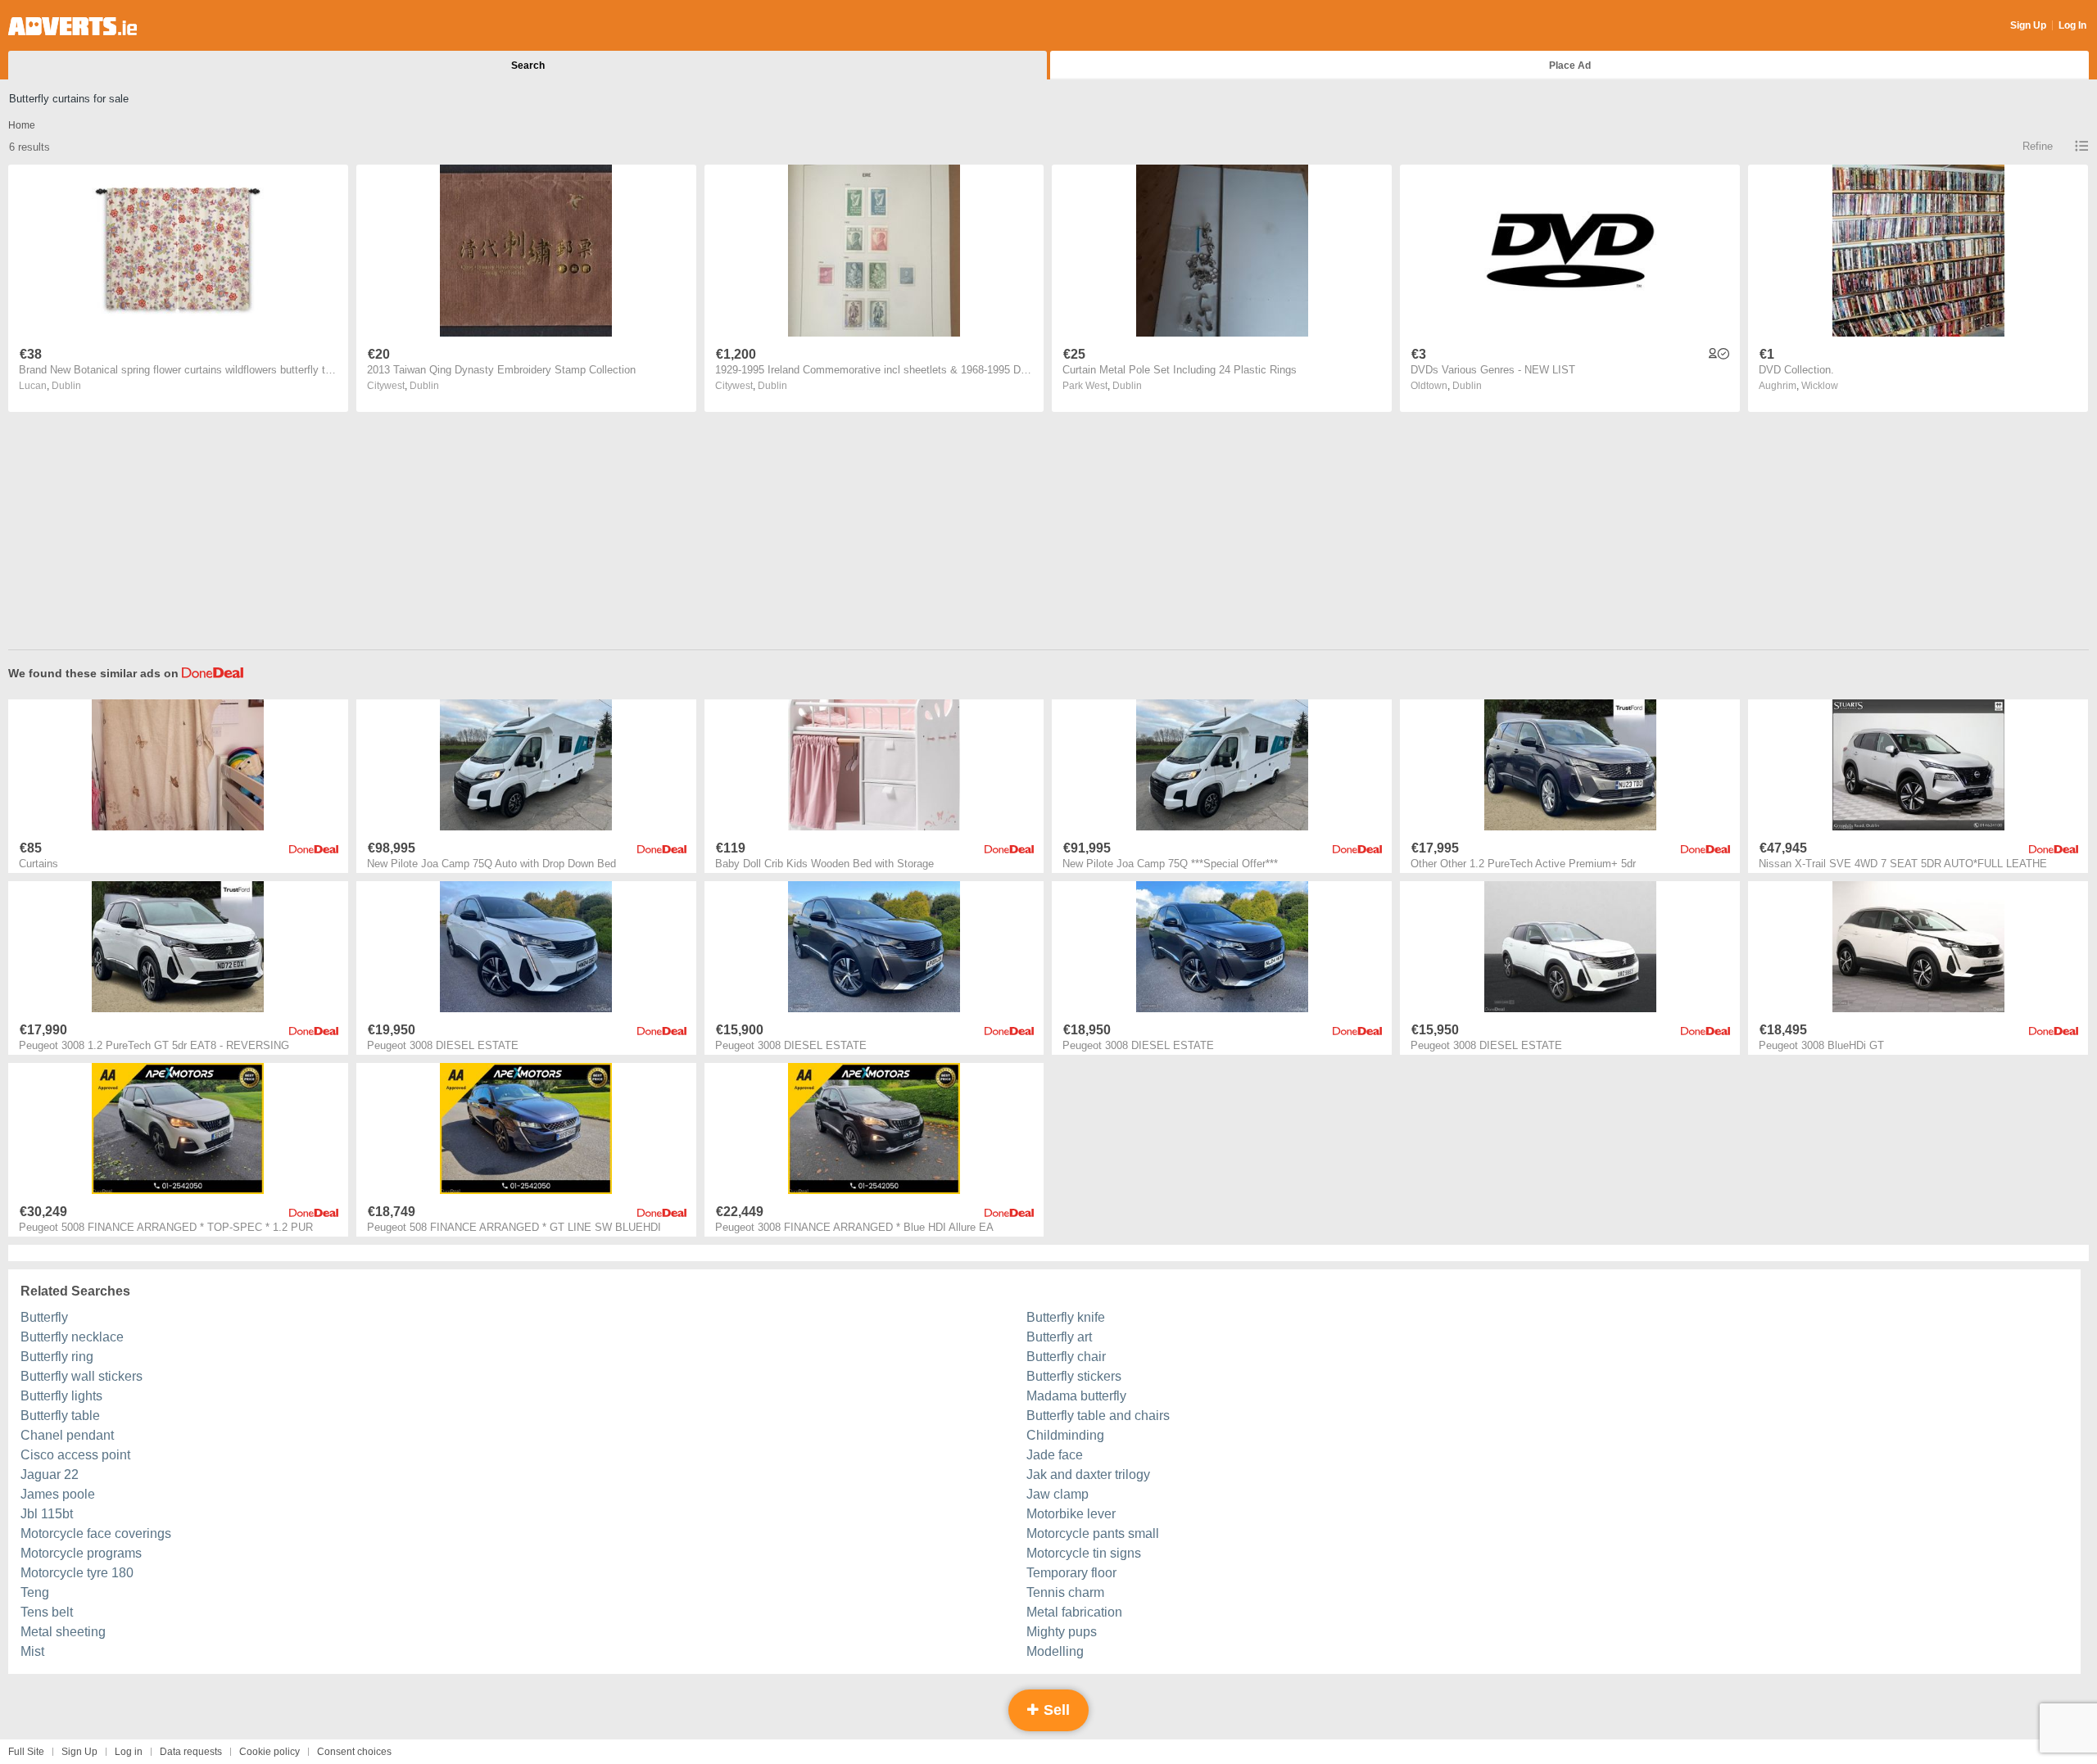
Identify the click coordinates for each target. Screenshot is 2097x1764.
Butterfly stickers (1074, 1376)
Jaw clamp (1058, 1494)
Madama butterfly (1076, 1396)
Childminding (1065, 1435)
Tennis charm (1065, 1592)
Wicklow (1820, 386)
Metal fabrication (1074, 1612)
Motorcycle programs (81, 1553)
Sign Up (2028, 25)
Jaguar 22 (50, 1475)
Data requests (191, 1752)
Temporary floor (1071, 1573)
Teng (35, 1592)
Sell (1055, 1710)
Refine (2038, 146)
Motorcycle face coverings (96, 1533)
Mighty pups (1062, 1632)
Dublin (66, 386)
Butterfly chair (1066, 1357)
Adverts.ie (72, 26)
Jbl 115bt (47, 1514)
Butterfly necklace (72, 1337)
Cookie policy (269, 1752)
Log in (129, 1752)
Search (528, 66)
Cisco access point (75, 1455)
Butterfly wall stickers (82, 1376)
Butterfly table (60, 1416)
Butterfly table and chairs (1098, 1416)
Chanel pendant (67, 1435)
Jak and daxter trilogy (1088, 1475)
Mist (32, 1651)
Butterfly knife (1066, 1317)
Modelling (1055, 1651)
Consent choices (354, 1752)
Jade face (1055, 1455)
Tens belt (47, 1612)
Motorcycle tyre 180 (77, 1573)
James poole (58, 1494)
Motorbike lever (1071, 1514)
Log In (2072, 25)
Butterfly (44, 1317)
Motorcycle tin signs (1084, 1553)
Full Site (26, 1752)
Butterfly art (1059, 1337)
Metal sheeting (63, 1632)
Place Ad (1570, 66)
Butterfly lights (61, 1396)
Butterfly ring (57, 1357)
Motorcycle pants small (1093, 1533)
